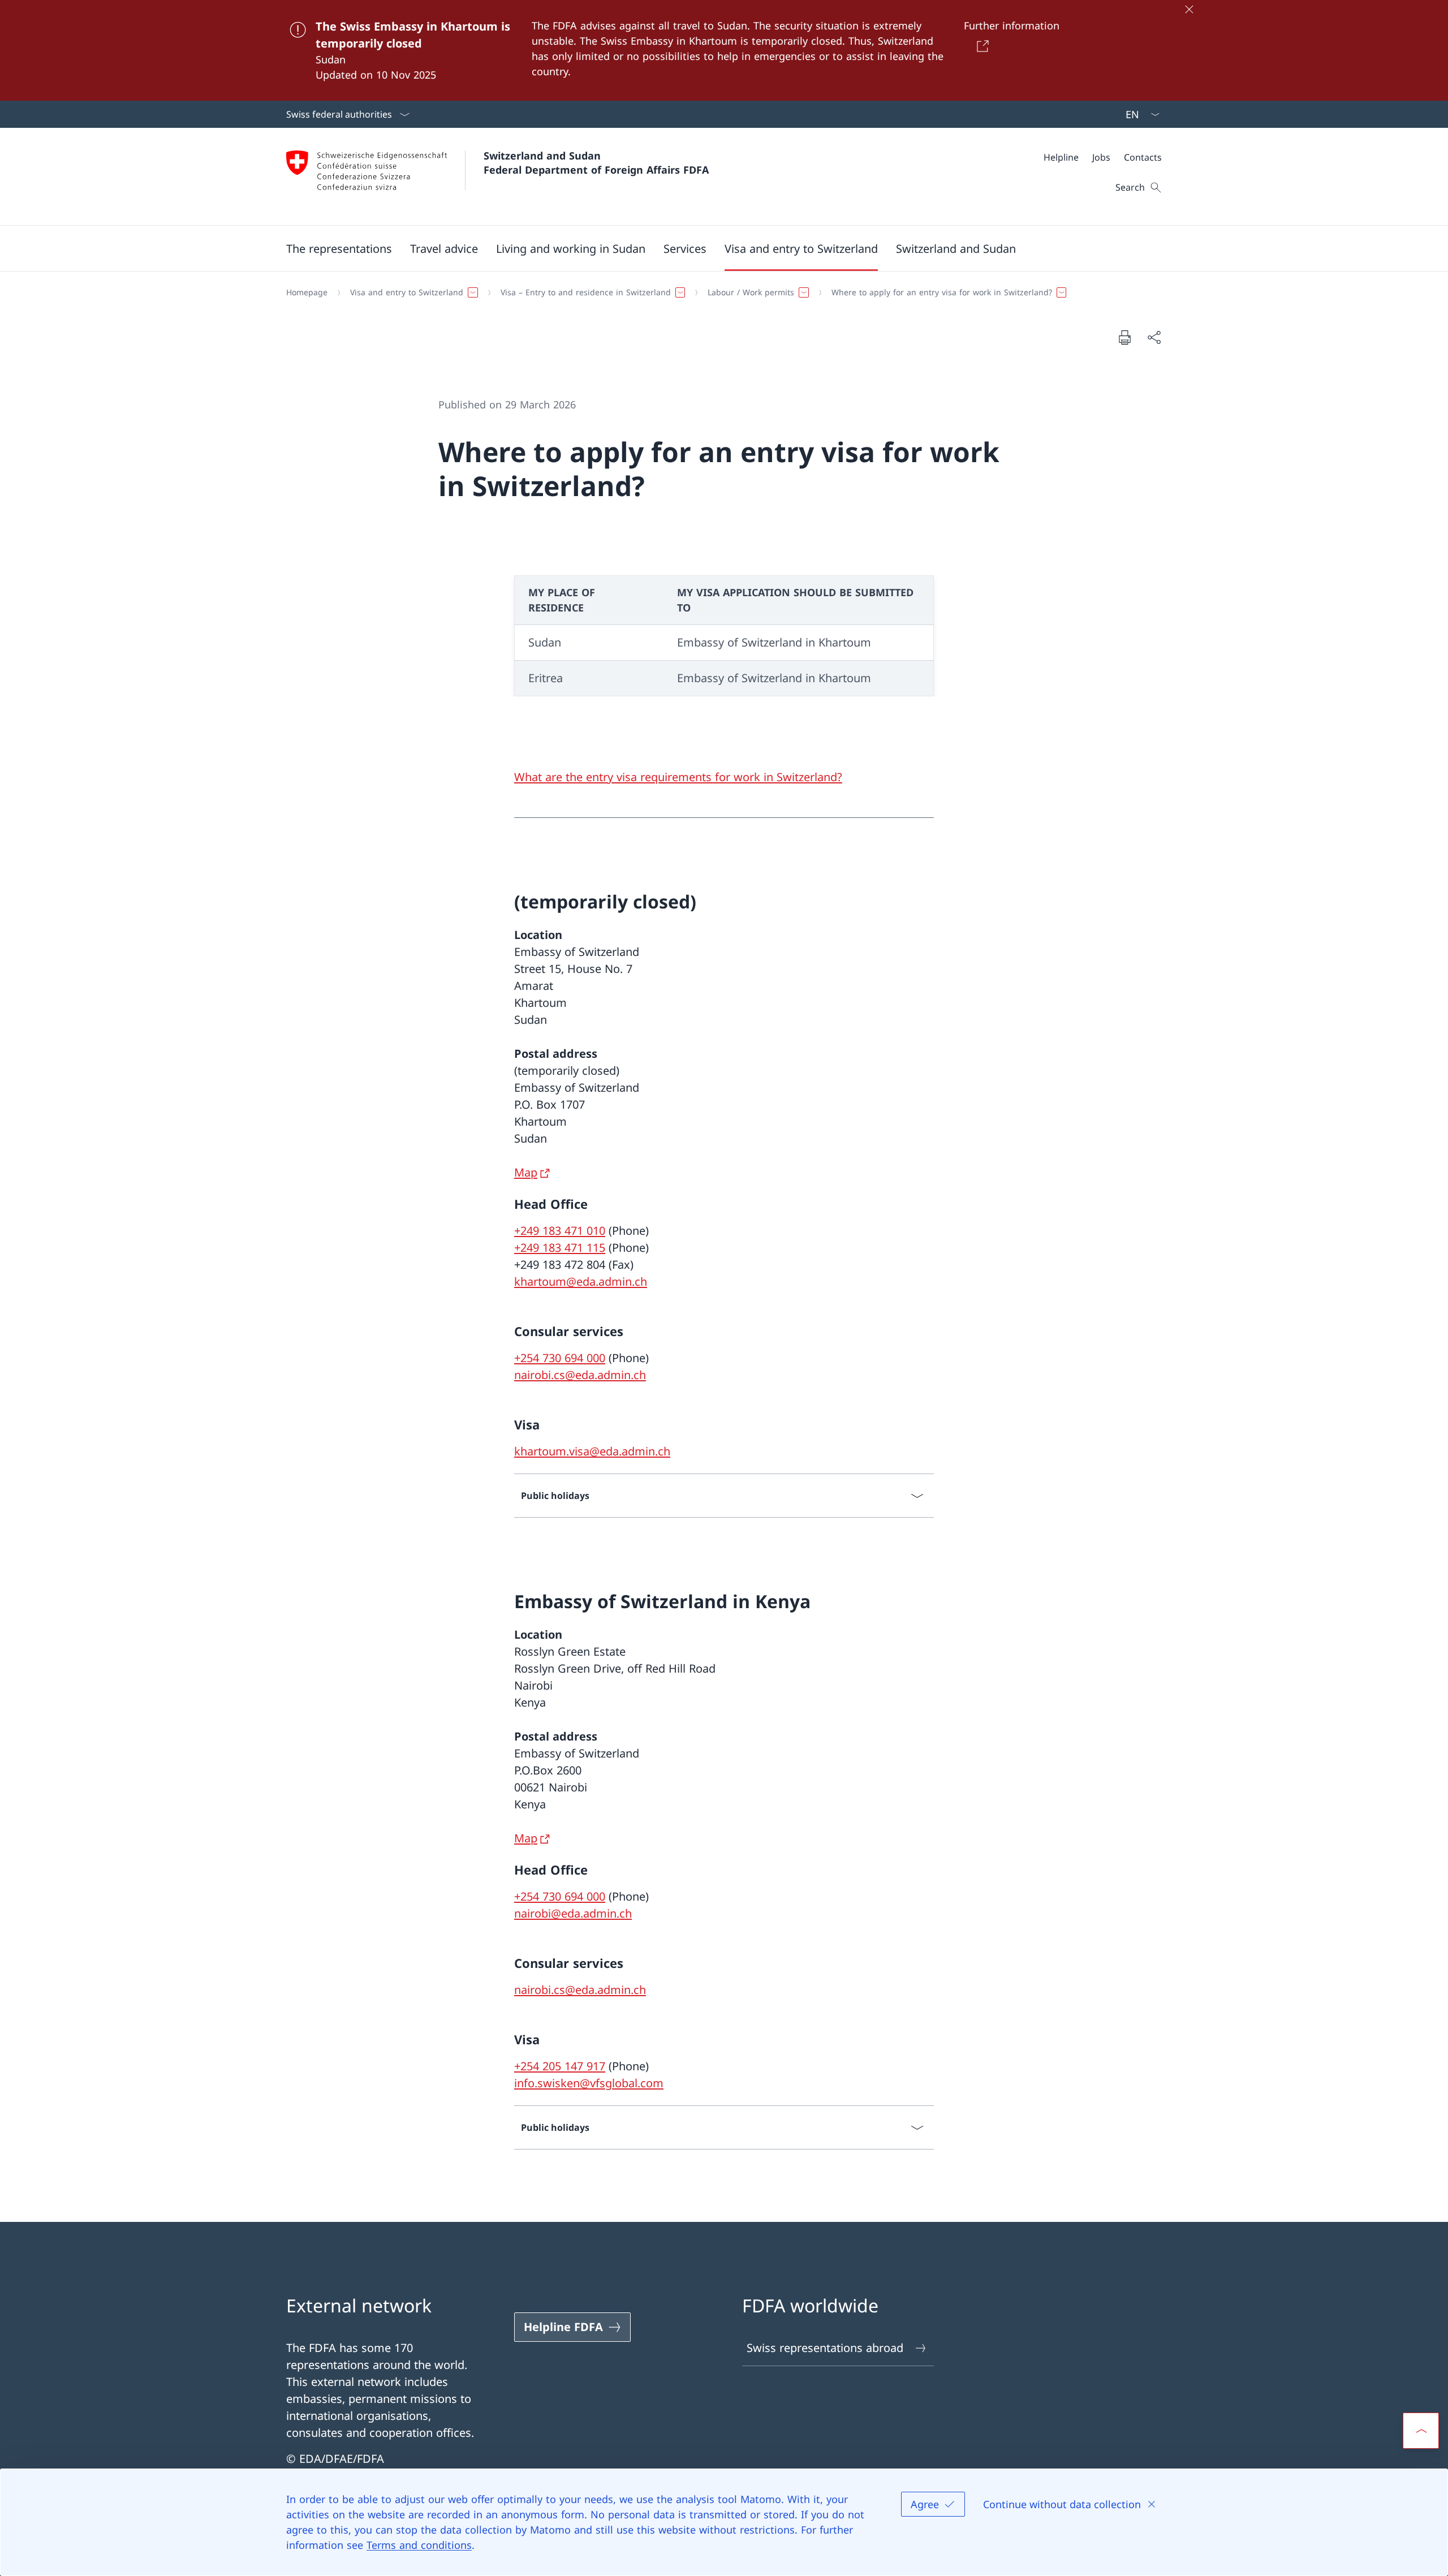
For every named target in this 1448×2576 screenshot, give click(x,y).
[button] (339, 248)
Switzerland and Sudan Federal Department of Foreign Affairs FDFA (596, 163)
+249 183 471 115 (560, 1248)
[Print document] (1124, 337)
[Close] (1189, 9)
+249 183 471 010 (560, 1231)
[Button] (980, 46)
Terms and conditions (419, 2545)
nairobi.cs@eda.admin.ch (580, 1375)
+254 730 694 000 (560, 1358)
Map (526, 1172)
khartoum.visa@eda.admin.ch (592, 1451)
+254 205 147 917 (560, 2066)
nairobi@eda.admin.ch (573, 1913)
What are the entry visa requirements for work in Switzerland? (678, 777)
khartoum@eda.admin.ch (581, 1281)
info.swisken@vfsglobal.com (589, 2083)
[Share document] (1154, 337)
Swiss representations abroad (825, 2348)
